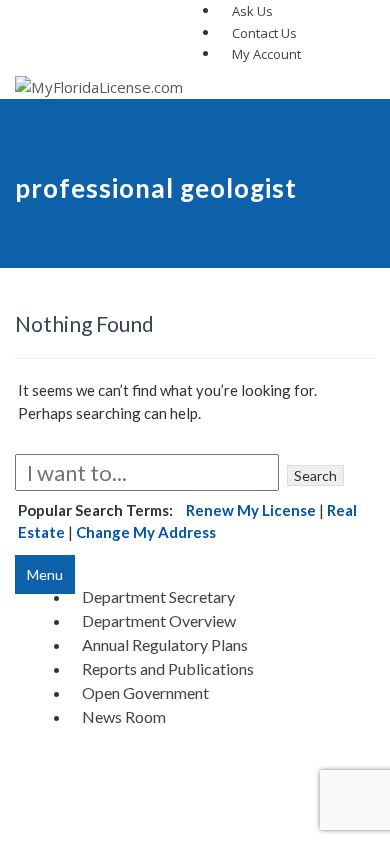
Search (315, 475)
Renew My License (251, 510)
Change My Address (146, 532)
